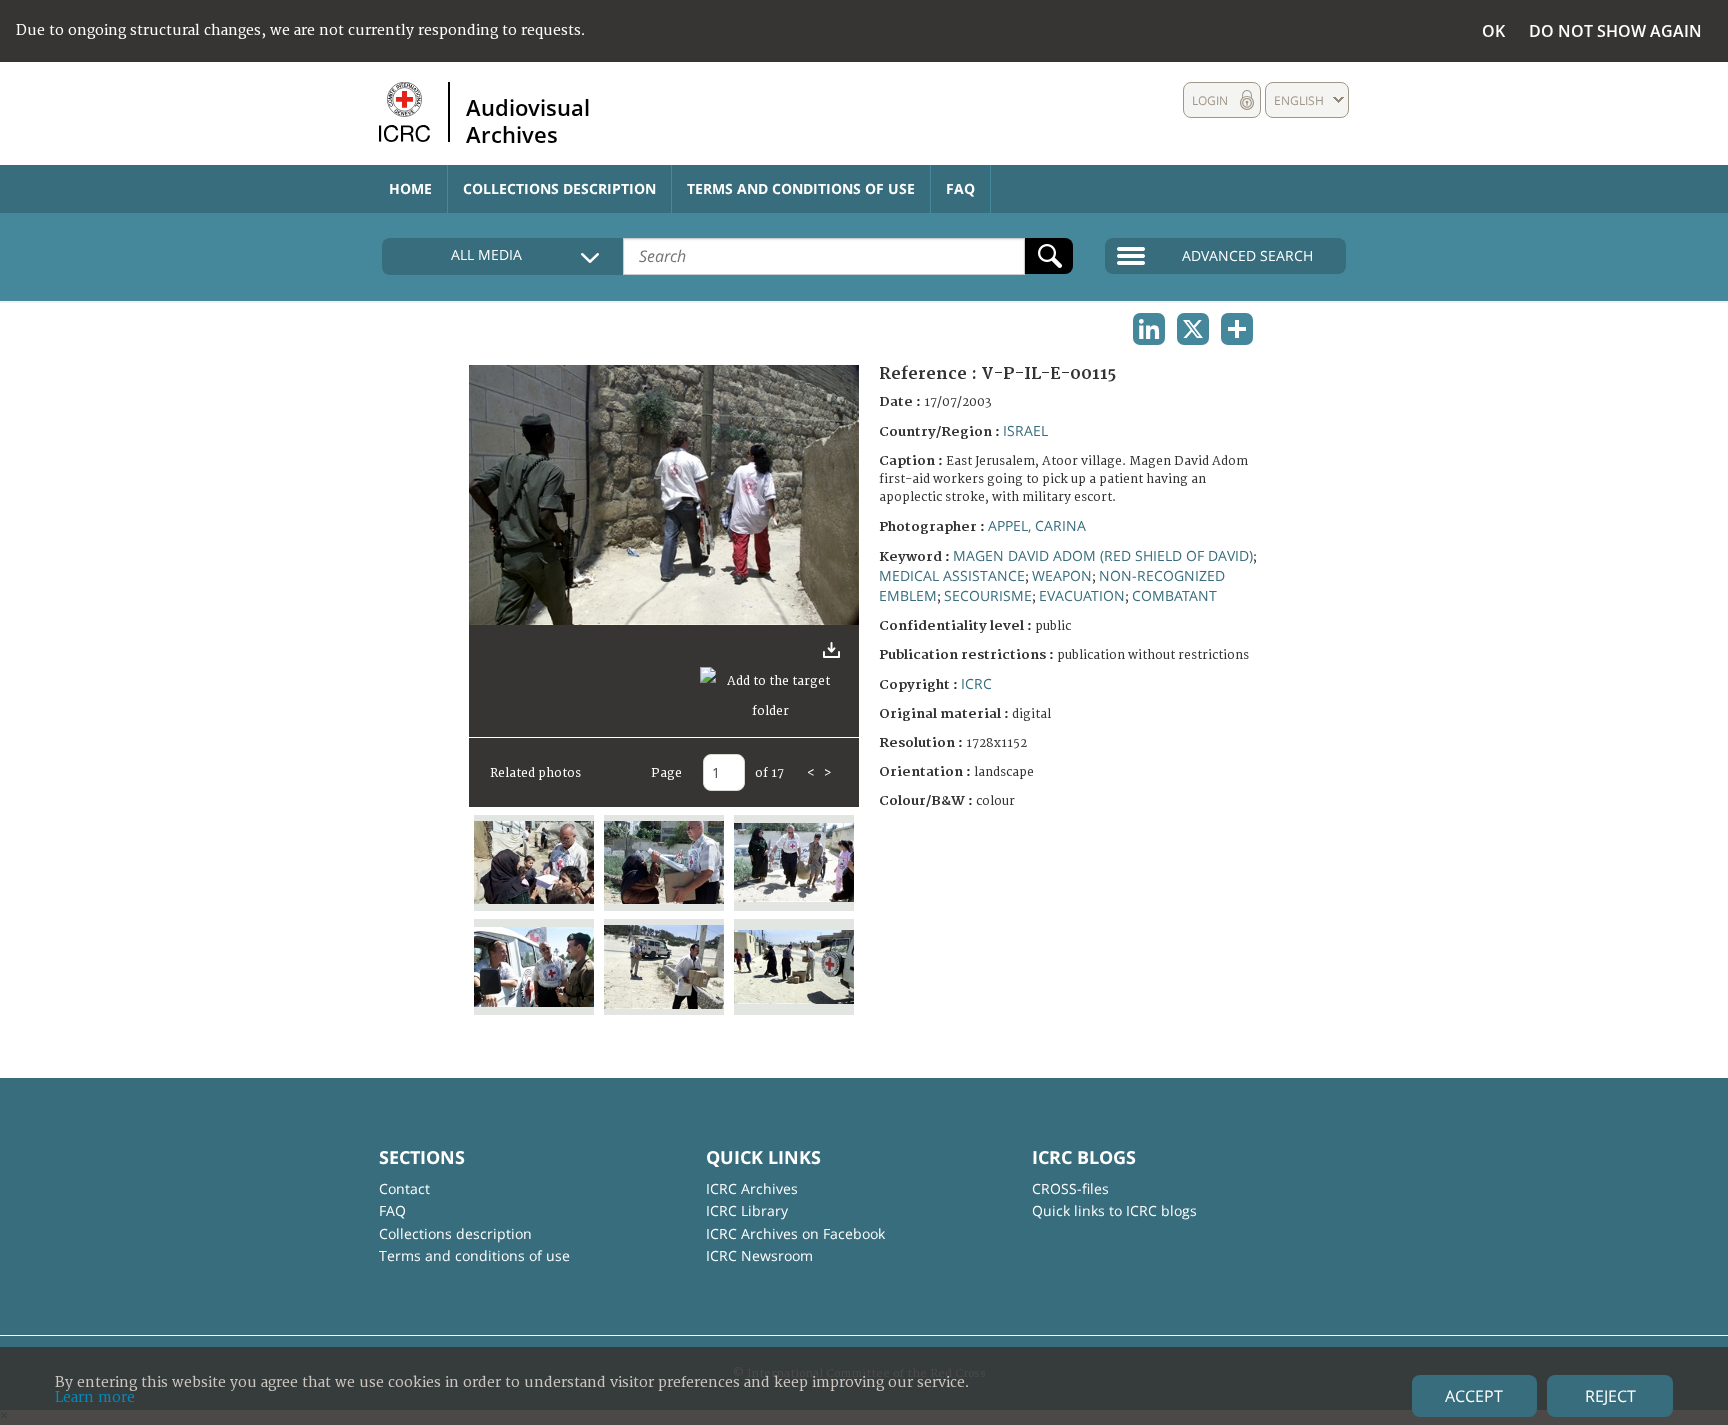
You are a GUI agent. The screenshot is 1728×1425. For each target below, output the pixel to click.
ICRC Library (747, 1210)
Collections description (559, 188)
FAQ (960, 188)
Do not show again (1615, 31)
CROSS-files (1070, 1188)
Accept (1474, 1396)
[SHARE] (1237, 329)
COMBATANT (1174, 595)
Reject (1610, 1396)
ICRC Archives (752, 1188)
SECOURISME (988, 595)
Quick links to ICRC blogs (1114, 1210)
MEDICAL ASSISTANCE (952, 575)
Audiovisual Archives (528, 120)
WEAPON (1062, 575)
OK (1493, 31)
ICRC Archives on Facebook (795, 1233)
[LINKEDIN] (1149, 329)
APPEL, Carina (1037, 525)
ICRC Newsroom (759, 1255)
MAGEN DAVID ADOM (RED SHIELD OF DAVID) (1103, 555)
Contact (404, 1188)
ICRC (976, 683)
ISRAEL (1025, 430)
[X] (1193, 329)
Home (410, 188)
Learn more (95, 1397)
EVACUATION (1082, 595)
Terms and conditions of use (801, 188)
